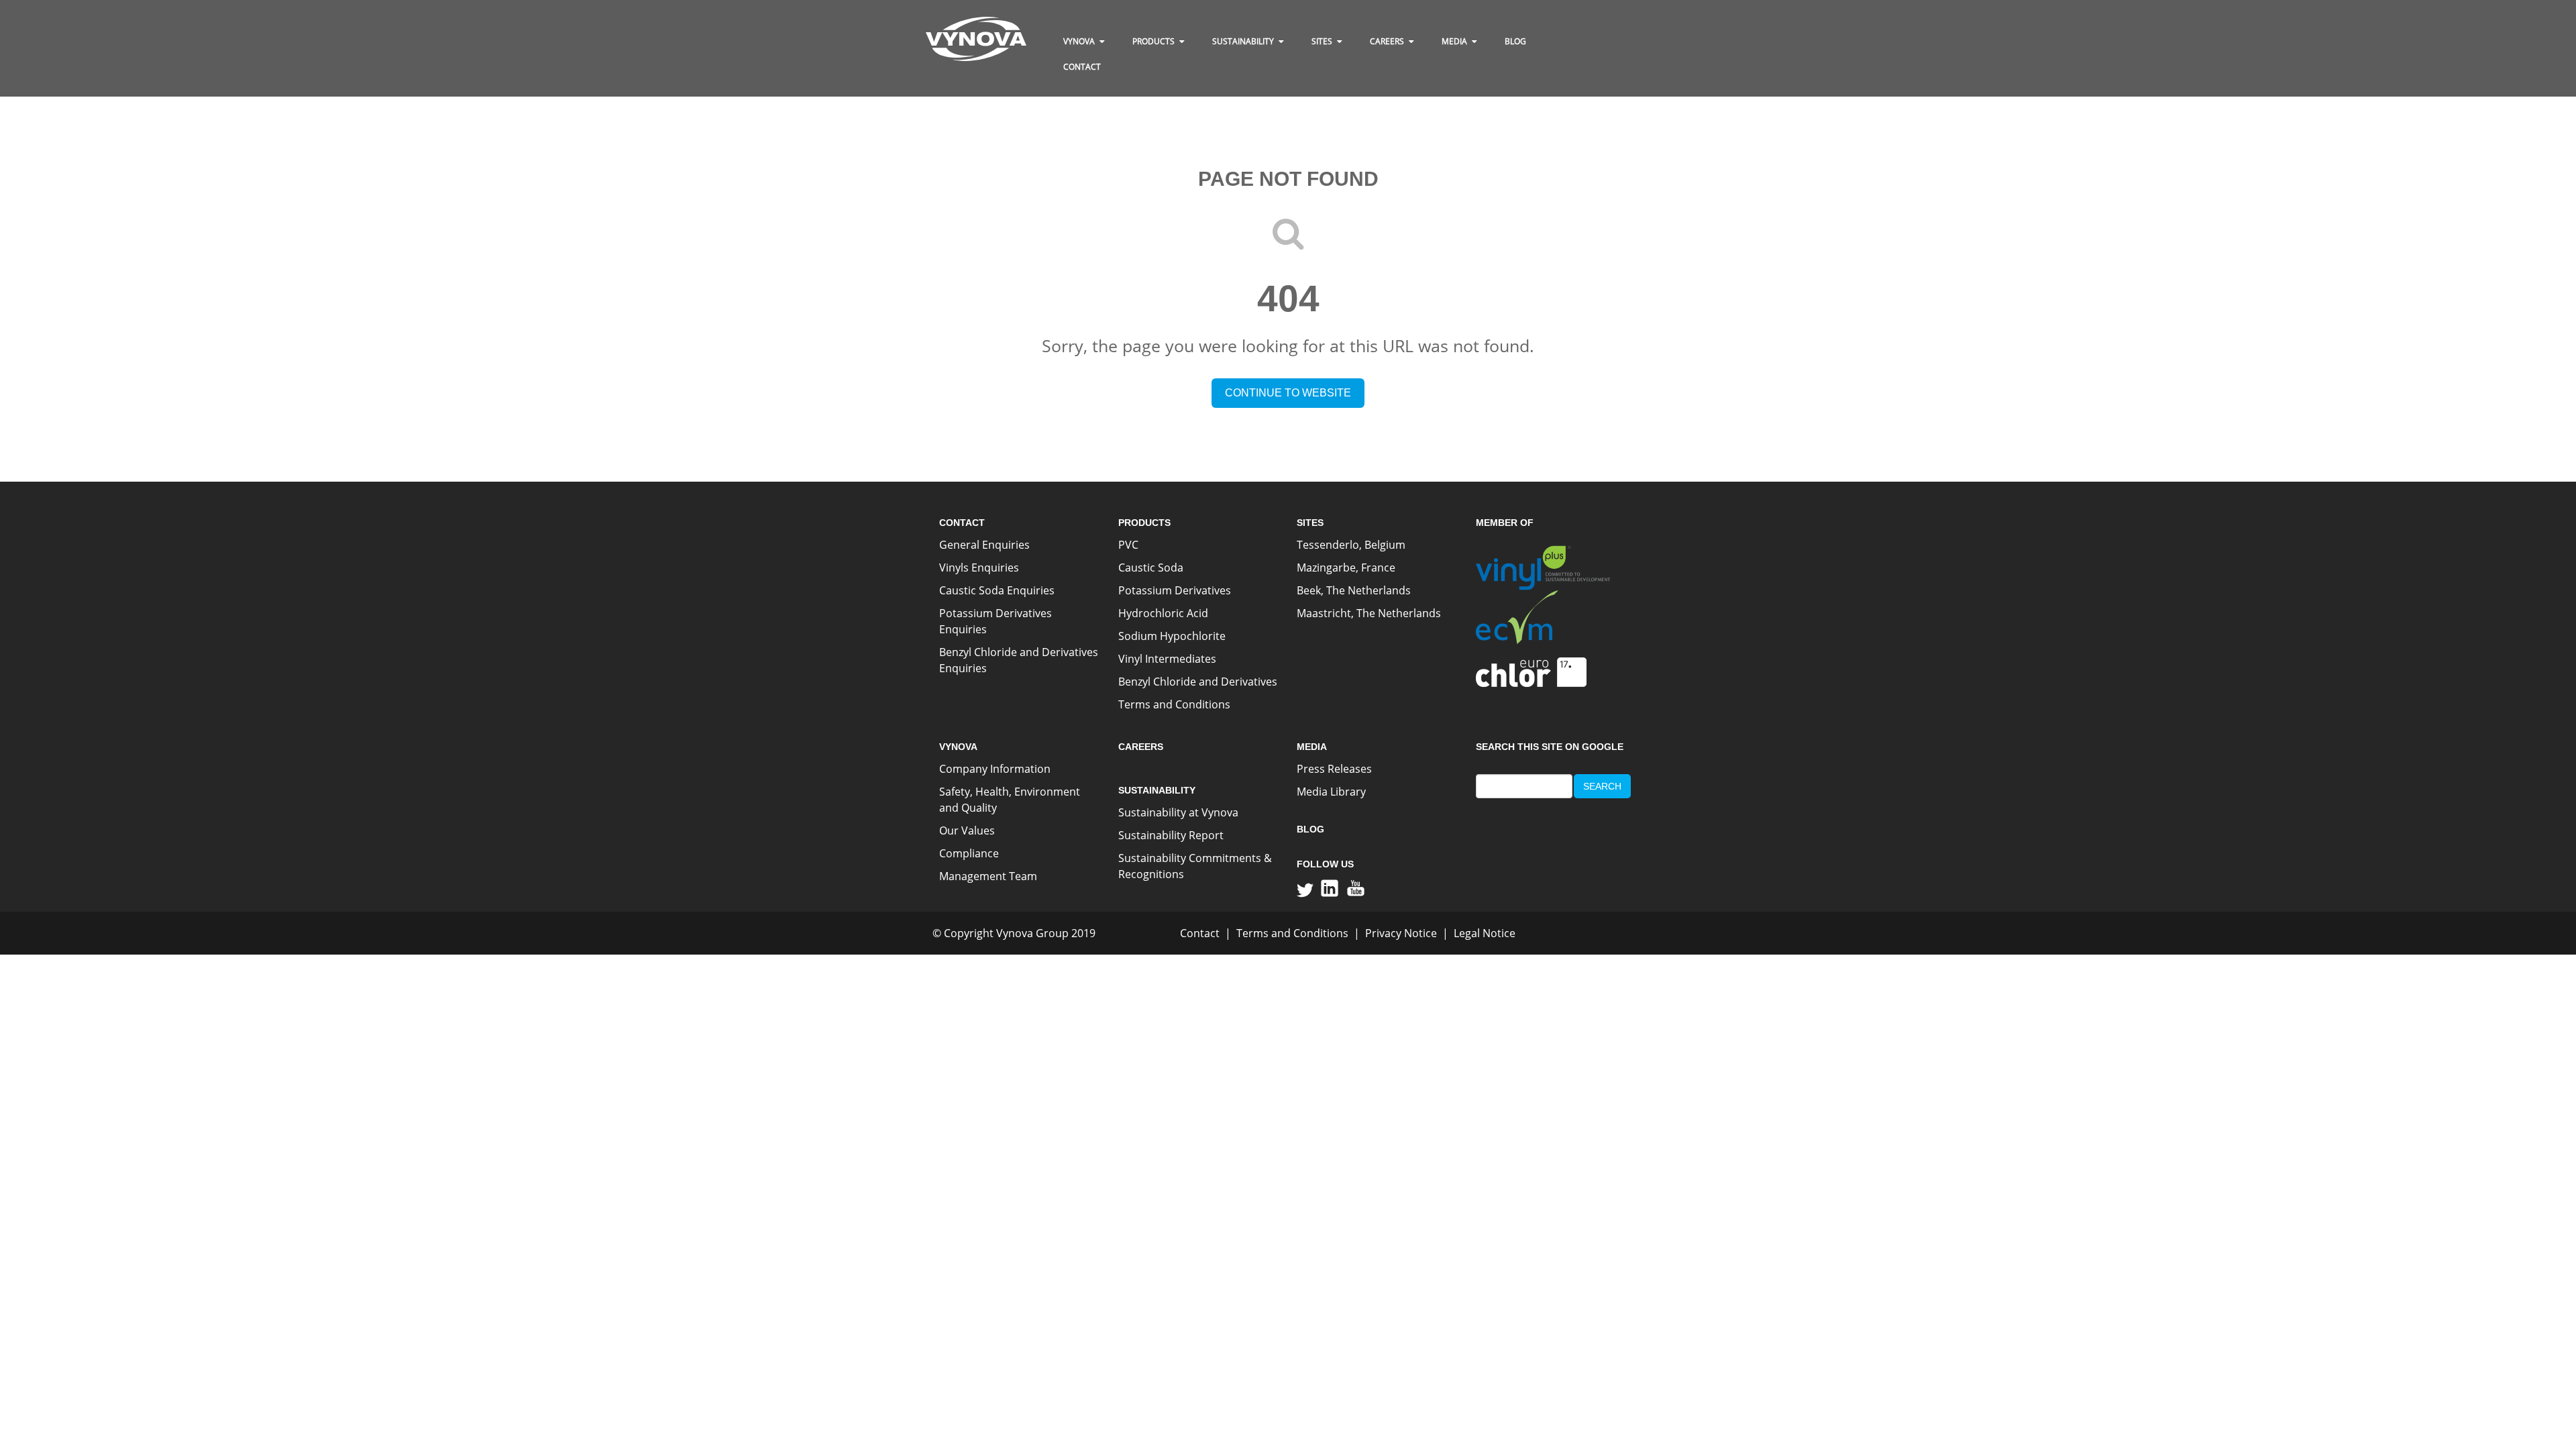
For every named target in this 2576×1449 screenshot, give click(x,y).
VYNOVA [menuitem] (1079, 41)
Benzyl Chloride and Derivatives (1198, 682)
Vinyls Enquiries (979, 568)
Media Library (1331, 792)
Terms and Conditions (1174, 704)
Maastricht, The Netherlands (1369, 613)
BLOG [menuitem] (1515, 41)
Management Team (988, 876)
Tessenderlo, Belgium (1351, 545)
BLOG (1310, 829)
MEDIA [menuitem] (1454, 41)
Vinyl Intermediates (1167, 659)
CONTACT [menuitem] (1082, 67)
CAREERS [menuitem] (1387, 41)
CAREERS (1141, 747)
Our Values (967, 830)
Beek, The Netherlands (1354, 590)
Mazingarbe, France (1346, 568)
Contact (1200, 933)
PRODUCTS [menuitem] (1153, 41)
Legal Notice (1485, 933)
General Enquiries (984, 545)
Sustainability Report (1171, 835)
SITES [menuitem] (1322, 41)
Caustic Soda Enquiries (997, 590)
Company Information (995, 769)
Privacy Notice (1401, 933)
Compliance (969, 853)
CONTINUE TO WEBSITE (1288, 393)
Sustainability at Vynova (1178, 812)
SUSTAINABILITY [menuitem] (1243, 41)
